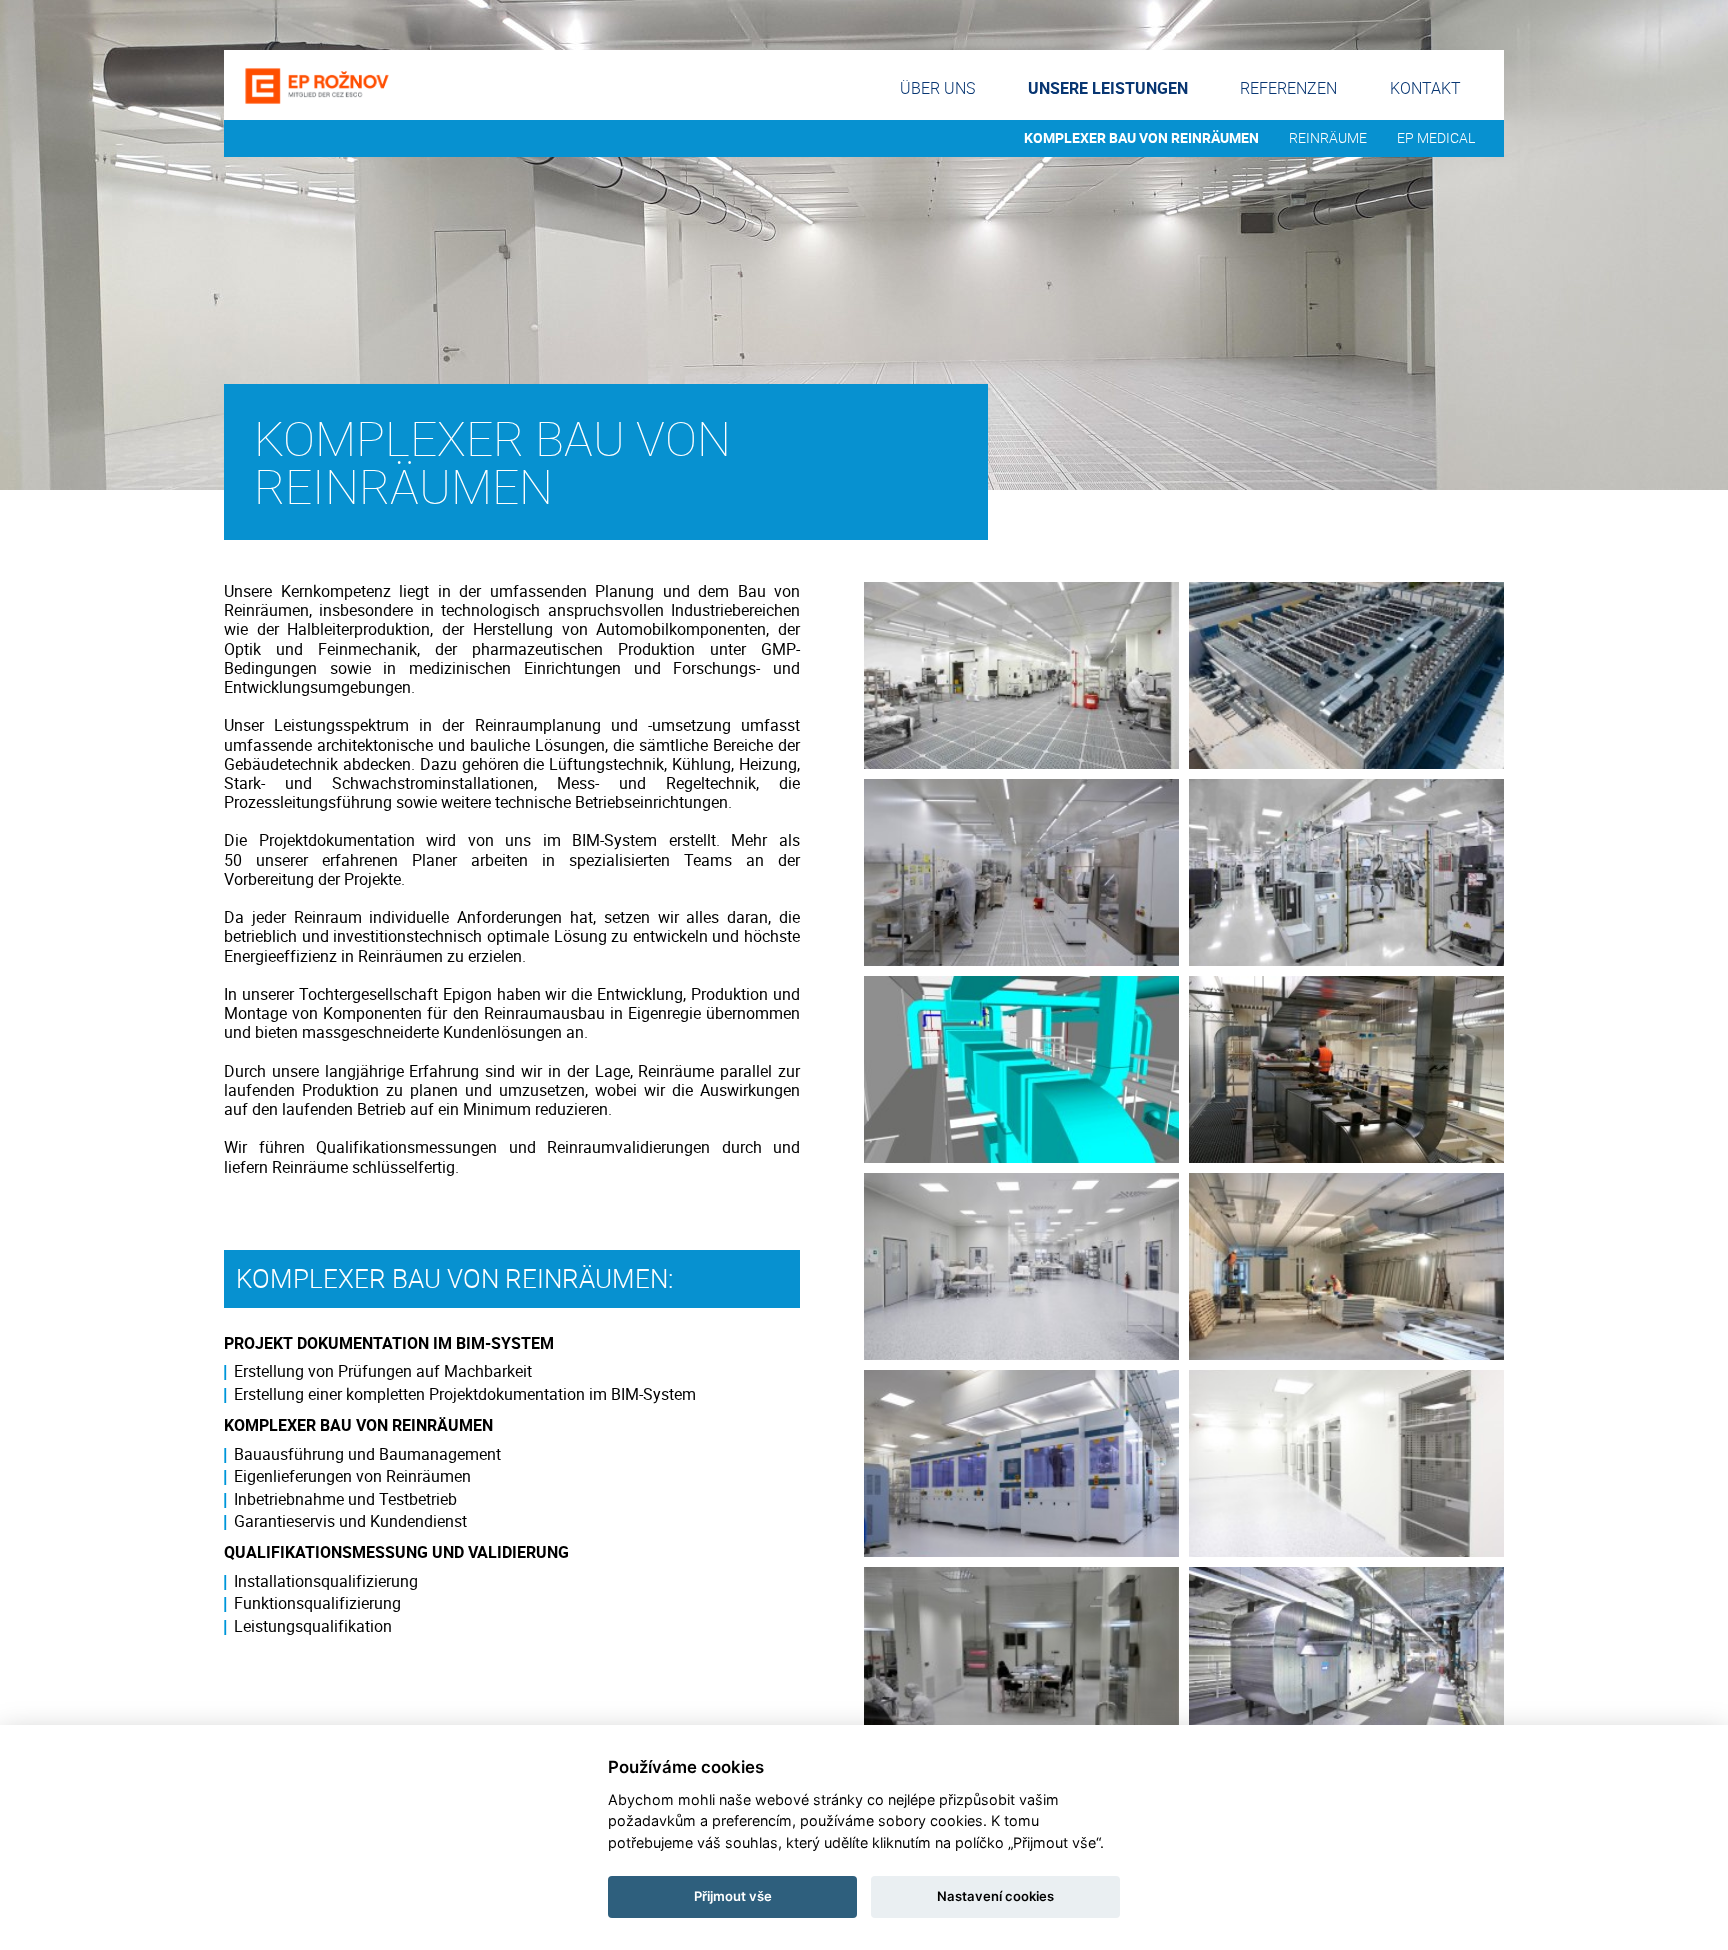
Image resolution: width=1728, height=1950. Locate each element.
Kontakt (1425, 88)
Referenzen (1288, 88)
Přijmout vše (733, 1896)
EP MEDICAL (1436, 138)
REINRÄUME (1328, 138)
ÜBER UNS (937, 88)
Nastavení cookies (995, 1896)
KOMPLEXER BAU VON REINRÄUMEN (1141, 138)
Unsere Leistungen (1108, 88)
